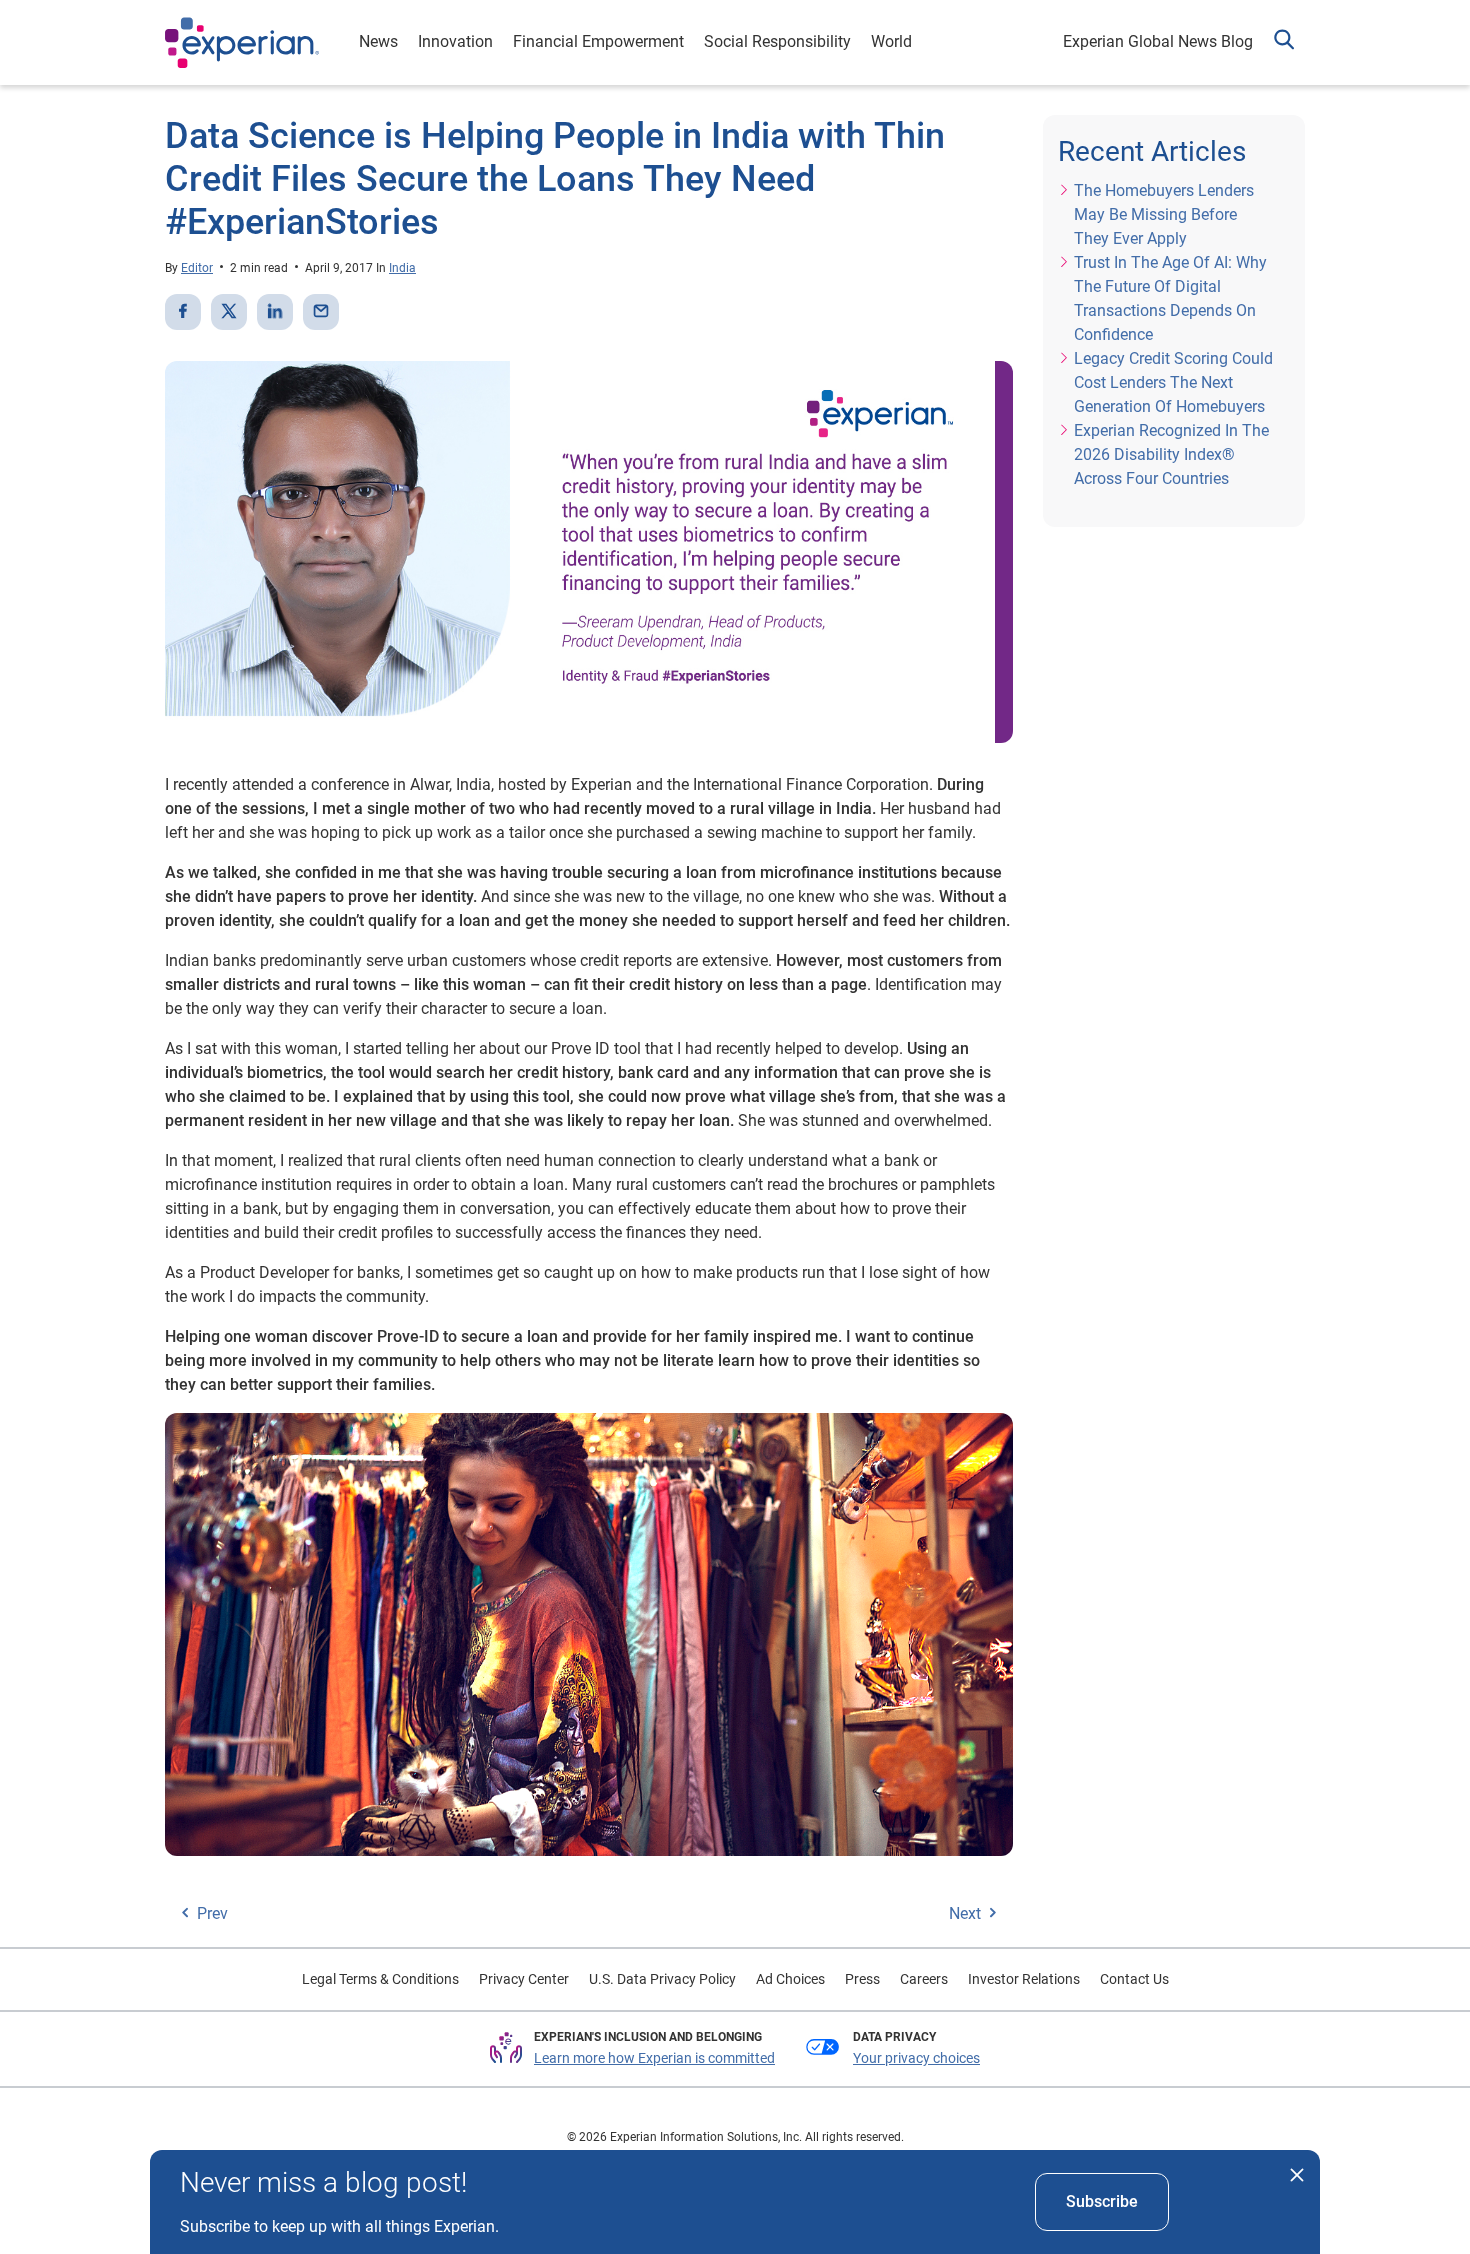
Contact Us (1134, 1979)
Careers (924, 1979)
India (402, 268)
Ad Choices (790, 1979)
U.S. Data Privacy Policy (662, 1979)
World (891, 41)
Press (862, 1979)
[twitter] (229, 312)
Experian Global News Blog (1158, 41)
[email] (321, 312)
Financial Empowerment (598, 41)
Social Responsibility (777, 41)
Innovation (455, 41)
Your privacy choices (916, 2058)
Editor (197, 268)
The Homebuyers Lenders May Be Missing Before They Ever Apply (1164, 214)
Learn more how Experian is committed (654, 2058)
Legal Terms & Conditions (380, 1979)
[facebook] (183, 312)
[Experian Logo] (242, 43)
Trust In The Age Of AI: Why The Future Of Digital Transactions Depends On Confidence (1170, 298)
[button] (1284, 42)
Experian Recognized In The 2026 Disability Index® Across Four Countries (1171, 454)
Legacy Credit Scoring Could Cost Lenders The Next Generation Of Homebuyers (1173, 382)
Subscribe (1102, 2201)
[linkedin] (275, 312)
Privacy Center (524, 1979)
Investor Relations (1024, 1979)
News (378, 41)
